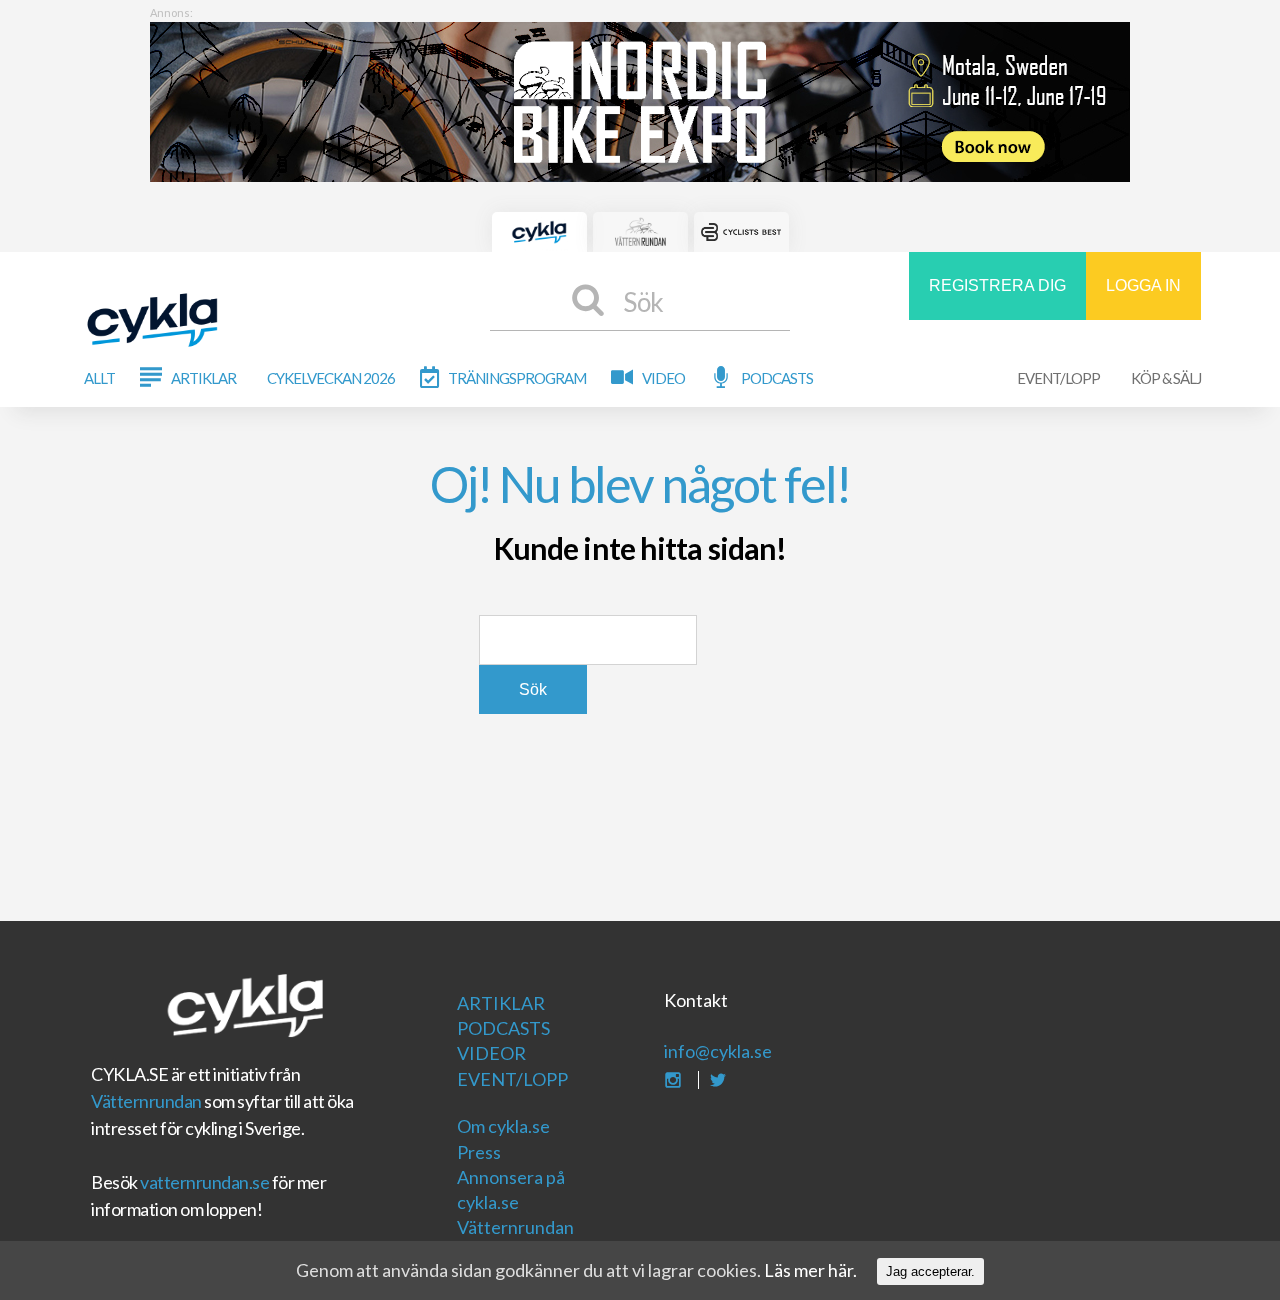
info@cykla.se (718, 1051)
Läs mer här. (810, 1270)
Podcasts (777, 378)
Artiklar (203, 378)
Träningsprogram (517, 378)
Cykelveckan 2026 (331, 378)
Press (479, 1152)
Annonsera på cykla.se (511, 1189)
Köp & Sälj (1166, 378)
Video (663, 378)
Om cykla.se (503, 1126)
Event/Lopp (1058, 378)
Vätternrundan (146, 1101)
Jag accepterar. (930, 1271)
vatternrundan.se (204, 1182)
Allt (99, 378)
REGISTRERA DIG (997, 285)
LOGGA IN (1143, 285)
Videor (491, 1053)
